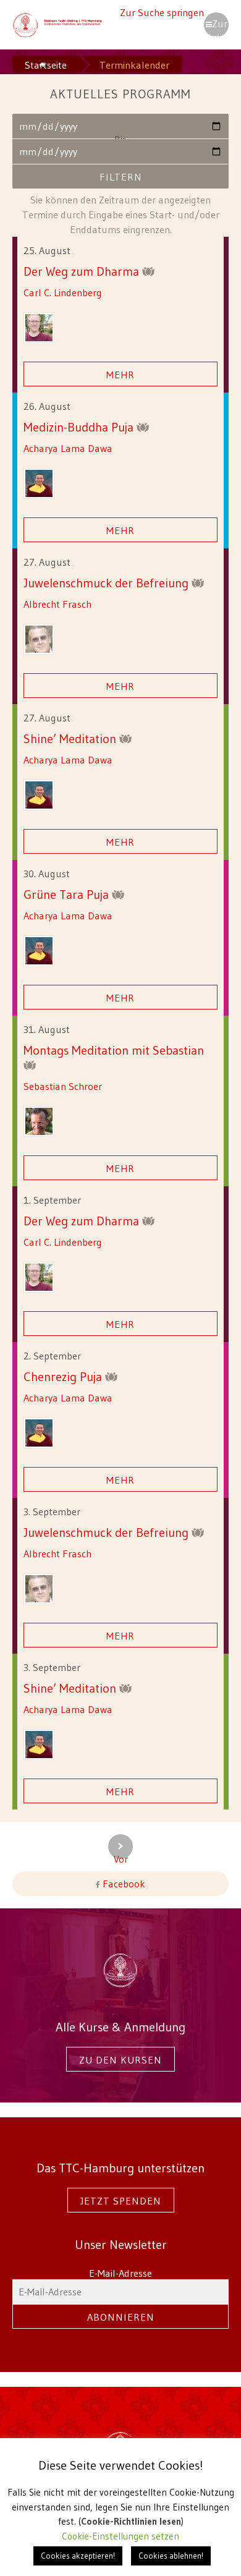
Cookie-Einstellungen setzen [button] (120, 2536)
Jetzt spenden (121, 2201)
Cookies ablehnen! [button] (171, 2556)
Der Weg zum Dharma (83, 271)
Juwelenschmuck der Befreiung (108, 583)
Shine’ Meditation (71, 738)
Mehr (120, 375)
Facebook (123, 1884)
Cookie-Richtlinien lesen (131, 2521)
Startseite (46, 65)
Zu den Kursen (120, 2060)
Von (120, 117)
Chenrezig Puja (64, 1376)
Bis (120, 142)
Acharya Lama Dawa (68, 448)
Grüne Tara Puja (68, 894)
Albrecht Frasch (57, 604)
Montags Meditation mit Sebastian (114, 1050)
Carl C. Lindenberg (63, 292)
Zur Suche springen (162, 12)
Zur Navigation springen (216, 27)
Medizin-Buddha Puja (80, 427)
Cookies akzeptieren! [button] (78, 2556)
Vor (121, 1856)
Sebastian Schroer (63, 1086)
